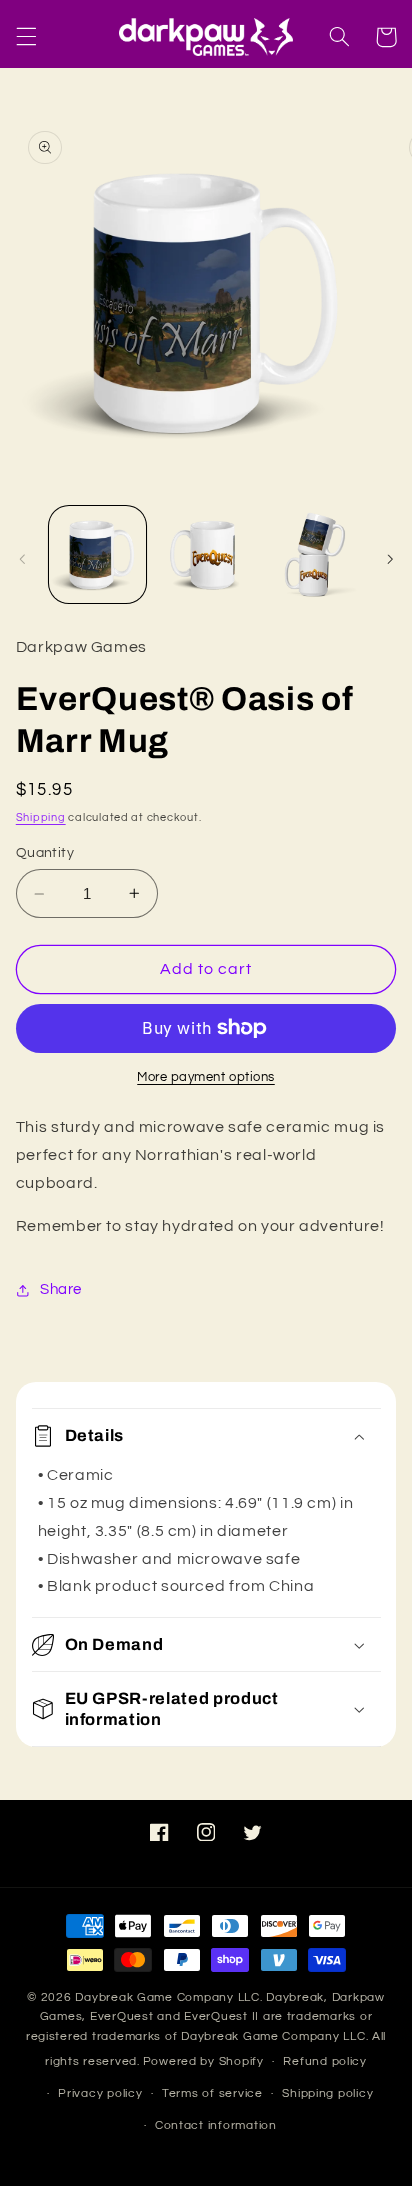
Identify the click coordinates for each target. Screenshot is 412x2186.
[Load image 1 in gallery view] (97, 554)
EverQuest (122, 2016)
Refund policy (325, 2061)
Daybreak (295, 1997)
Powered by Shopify (203, 2061)
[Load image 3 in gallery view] (313, 554)
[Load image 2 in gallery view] (205, 554)
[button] (26, 37)
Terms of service (212, 2093)
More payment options (206, 1077)
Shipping (41, 817)
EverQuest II (221, 2016)
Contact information (216, 2125)
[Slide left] (22, 559)
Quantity (45, 853)
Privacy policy (100, 2093)
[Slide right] (390, 559)
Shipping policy (327, 2093)
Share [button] (61, 1289)
